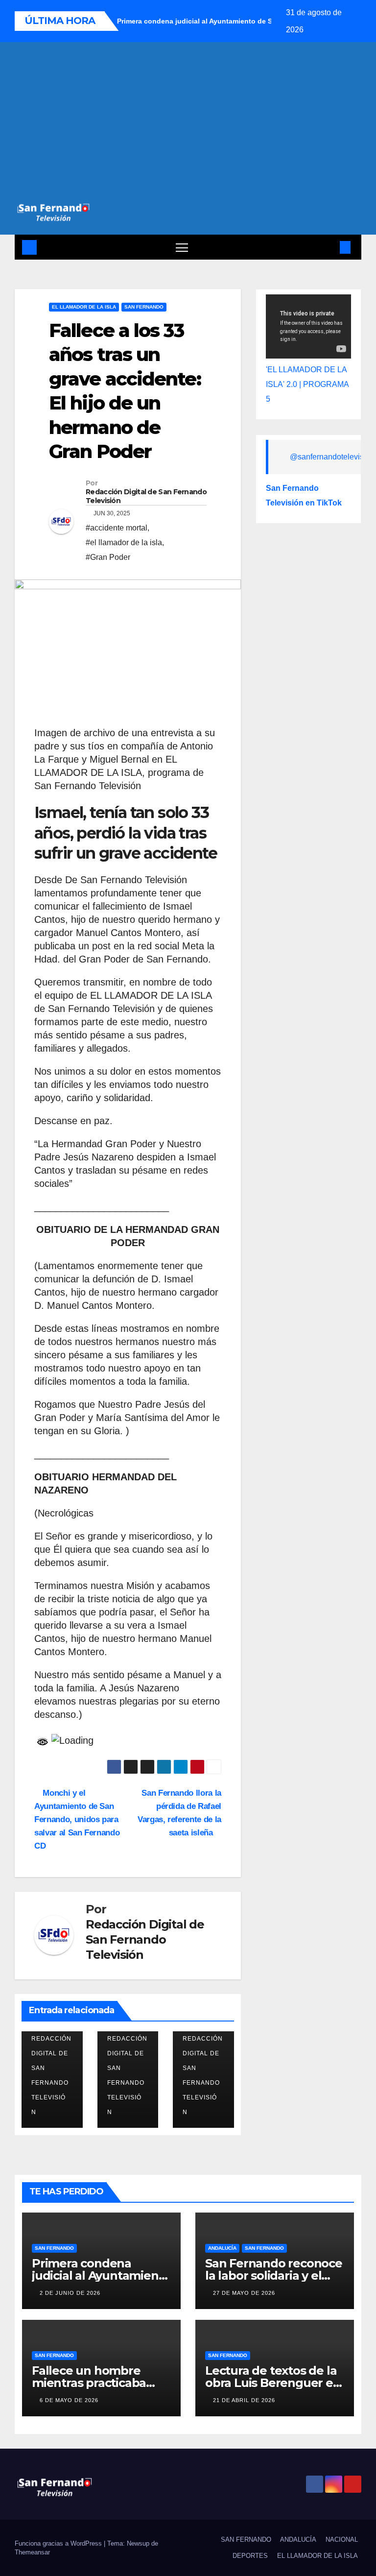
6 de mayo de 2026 (69, 2400)
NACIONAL (342, 2540)
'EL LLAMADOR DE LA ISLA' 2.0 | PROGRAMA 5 (307, 384)
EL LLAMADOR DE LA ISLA (84, 307)
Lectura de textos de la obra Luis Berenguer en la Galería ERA (273, 2383)
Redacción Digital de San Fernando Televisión (146, 496)
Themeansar (32, 2552)
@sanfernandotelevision (332, 457)
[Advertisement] (188, 128)
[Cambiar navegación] (182, 247)
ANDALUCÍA (222, 2248)
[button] (329, 247)
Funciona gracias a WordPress (59, 2543)
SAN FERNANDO (144, 307)
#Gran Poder (108, 557)
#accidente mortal (117, 528)
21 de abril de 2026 (244, 2400)
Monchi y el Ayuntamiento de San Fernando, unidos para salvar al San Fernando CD (77, 1819)
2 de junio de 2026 (70, 2293)
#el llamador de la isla (124, 542)
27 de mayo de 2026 (244, 2293)
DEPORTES (250, 2556)
